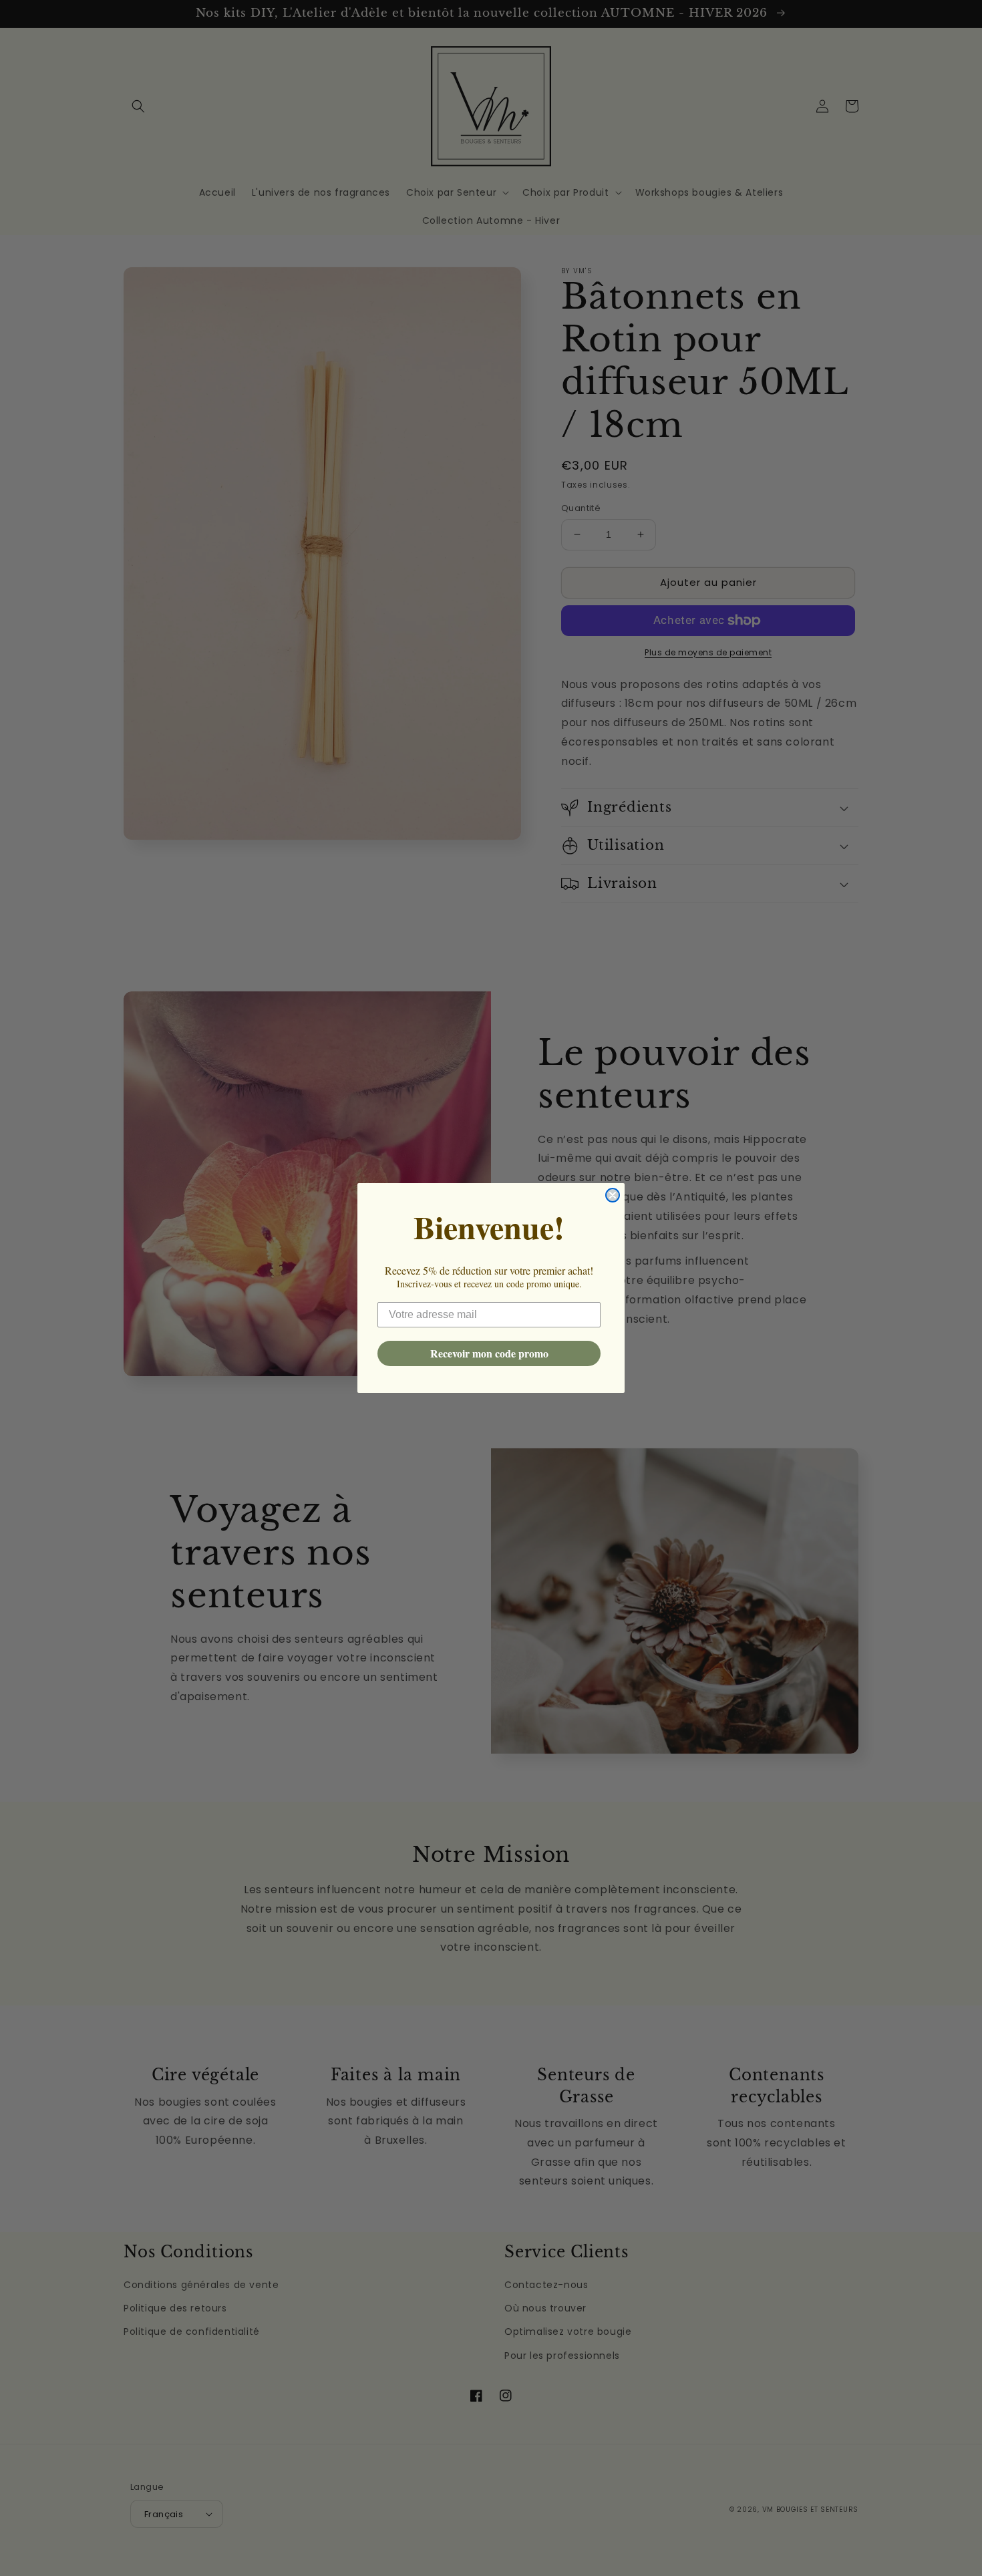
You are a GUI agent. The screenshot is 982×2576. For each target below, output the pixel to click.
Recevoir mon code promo (489, 1353)
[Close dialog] (613, 1195)
